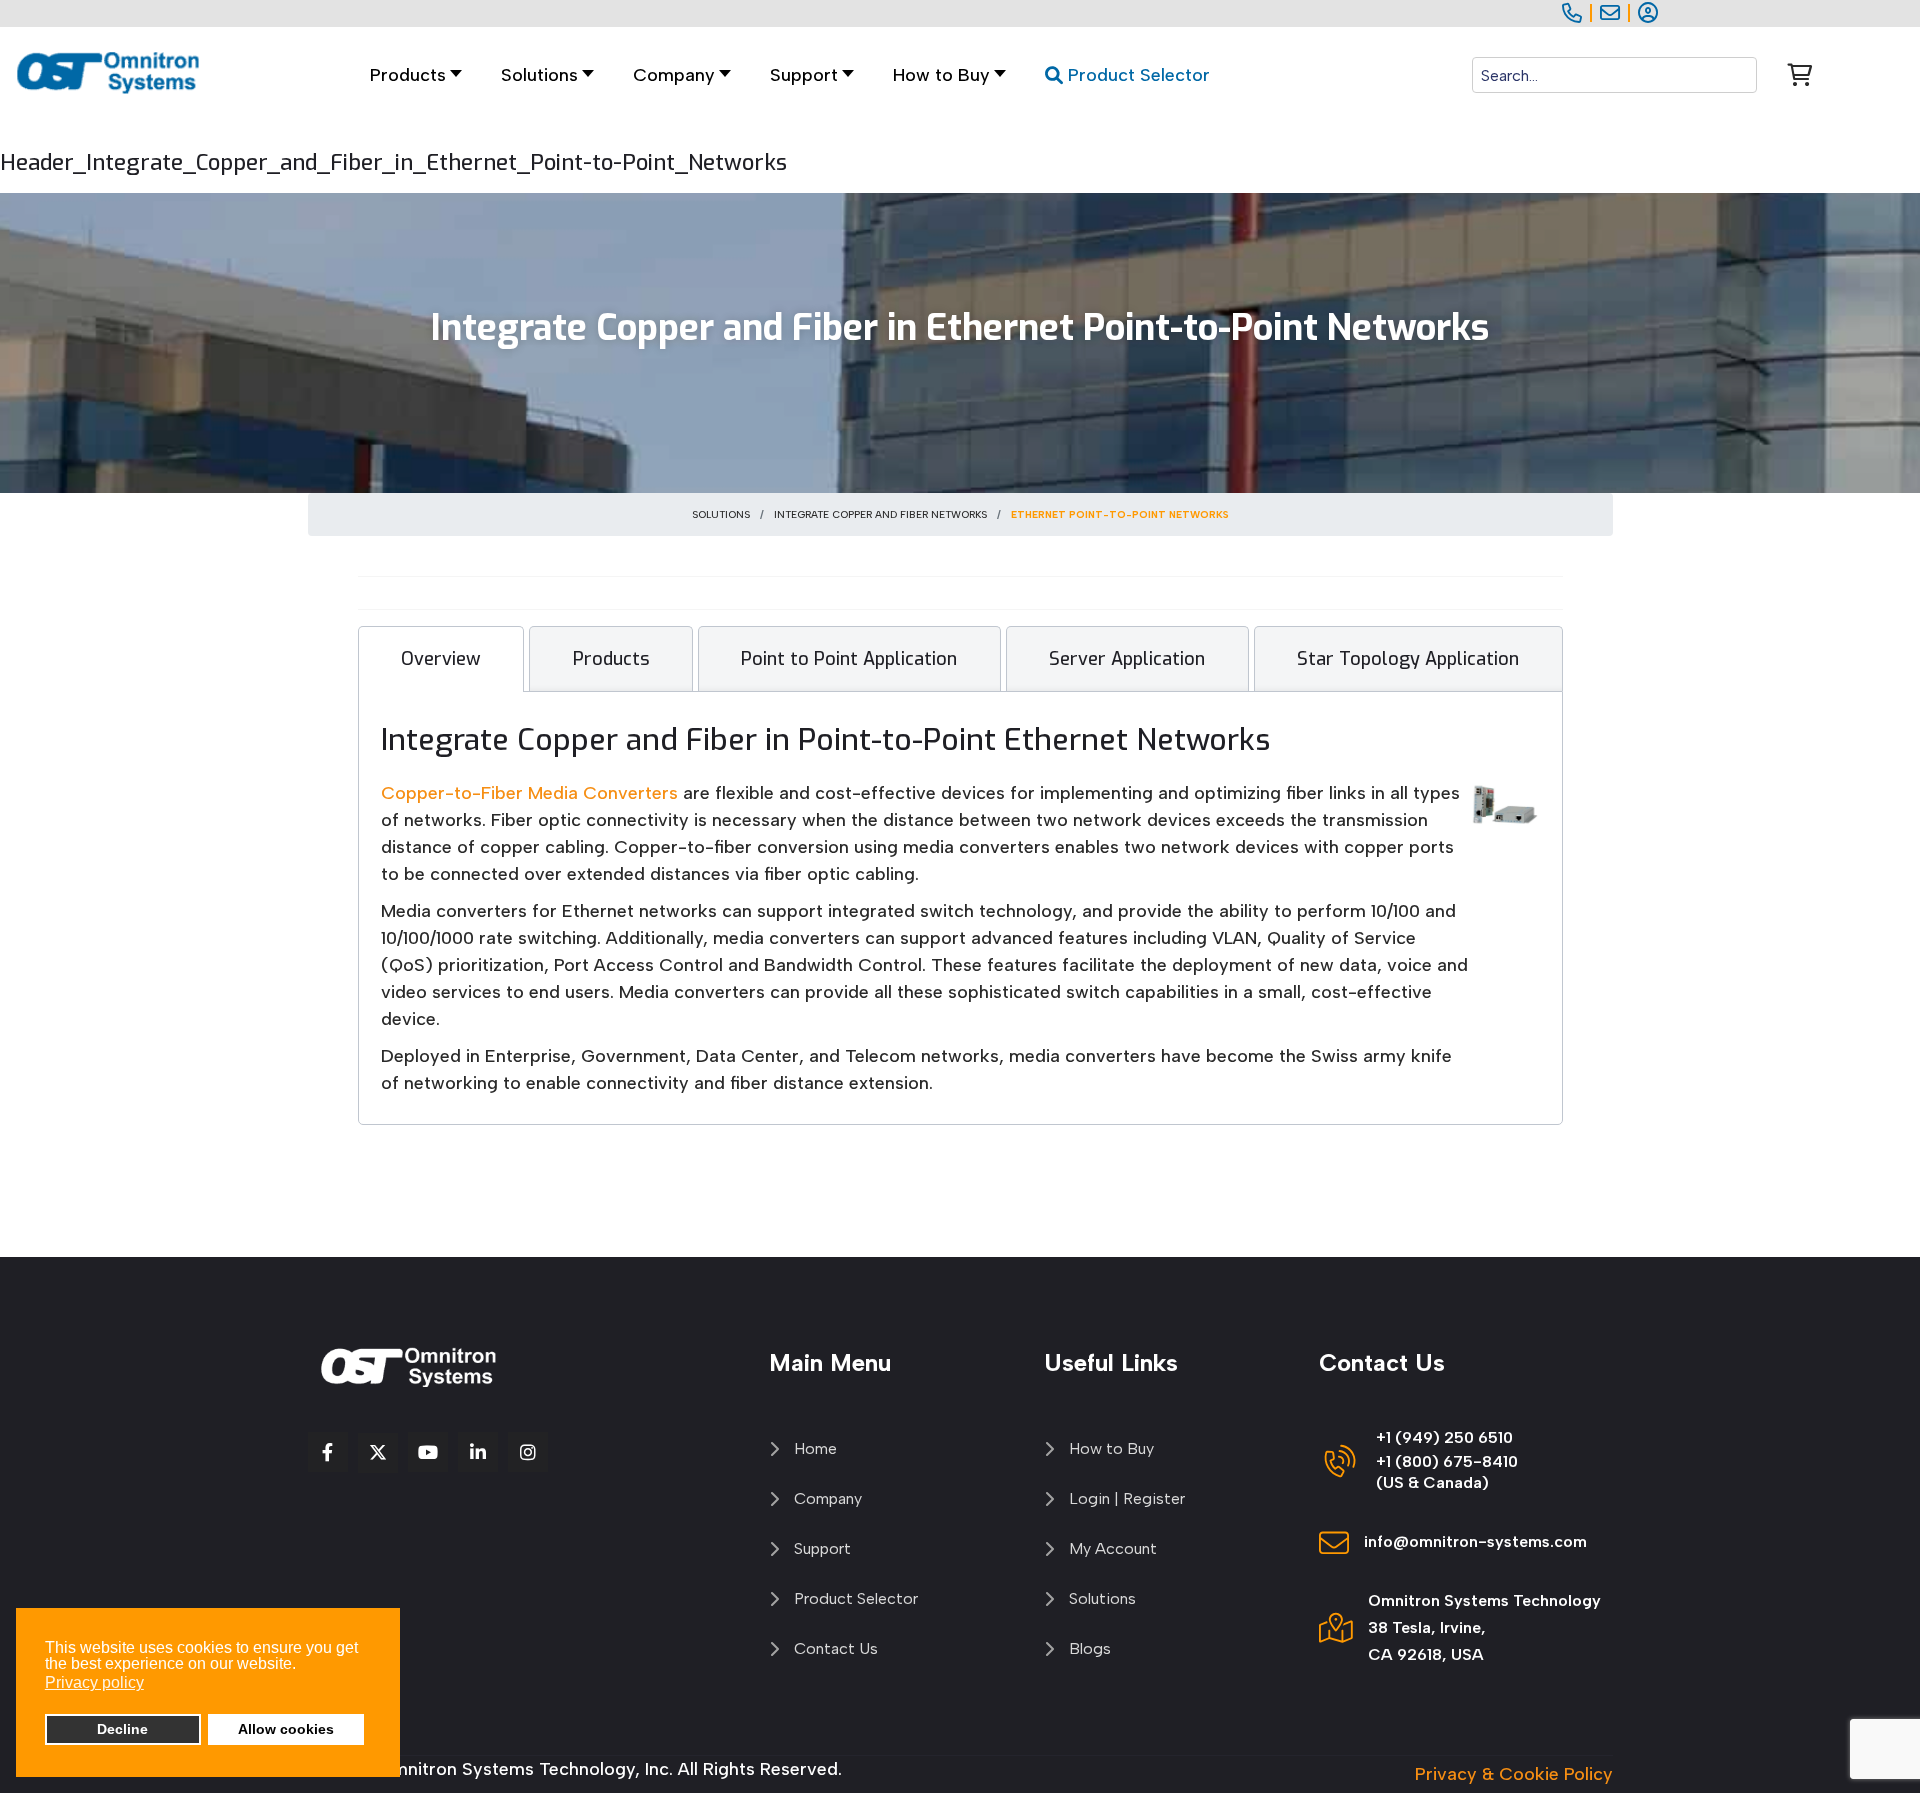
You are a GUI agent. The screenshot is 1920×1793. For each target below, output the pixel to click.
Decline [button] (122, 1729)
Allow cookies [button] (286, 1729)
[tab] (441, 659)
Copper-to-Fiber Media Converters (532, 793)
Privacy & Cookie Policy (1514, 1774)
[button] (542, 75)
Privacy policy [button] (94, 1682)
